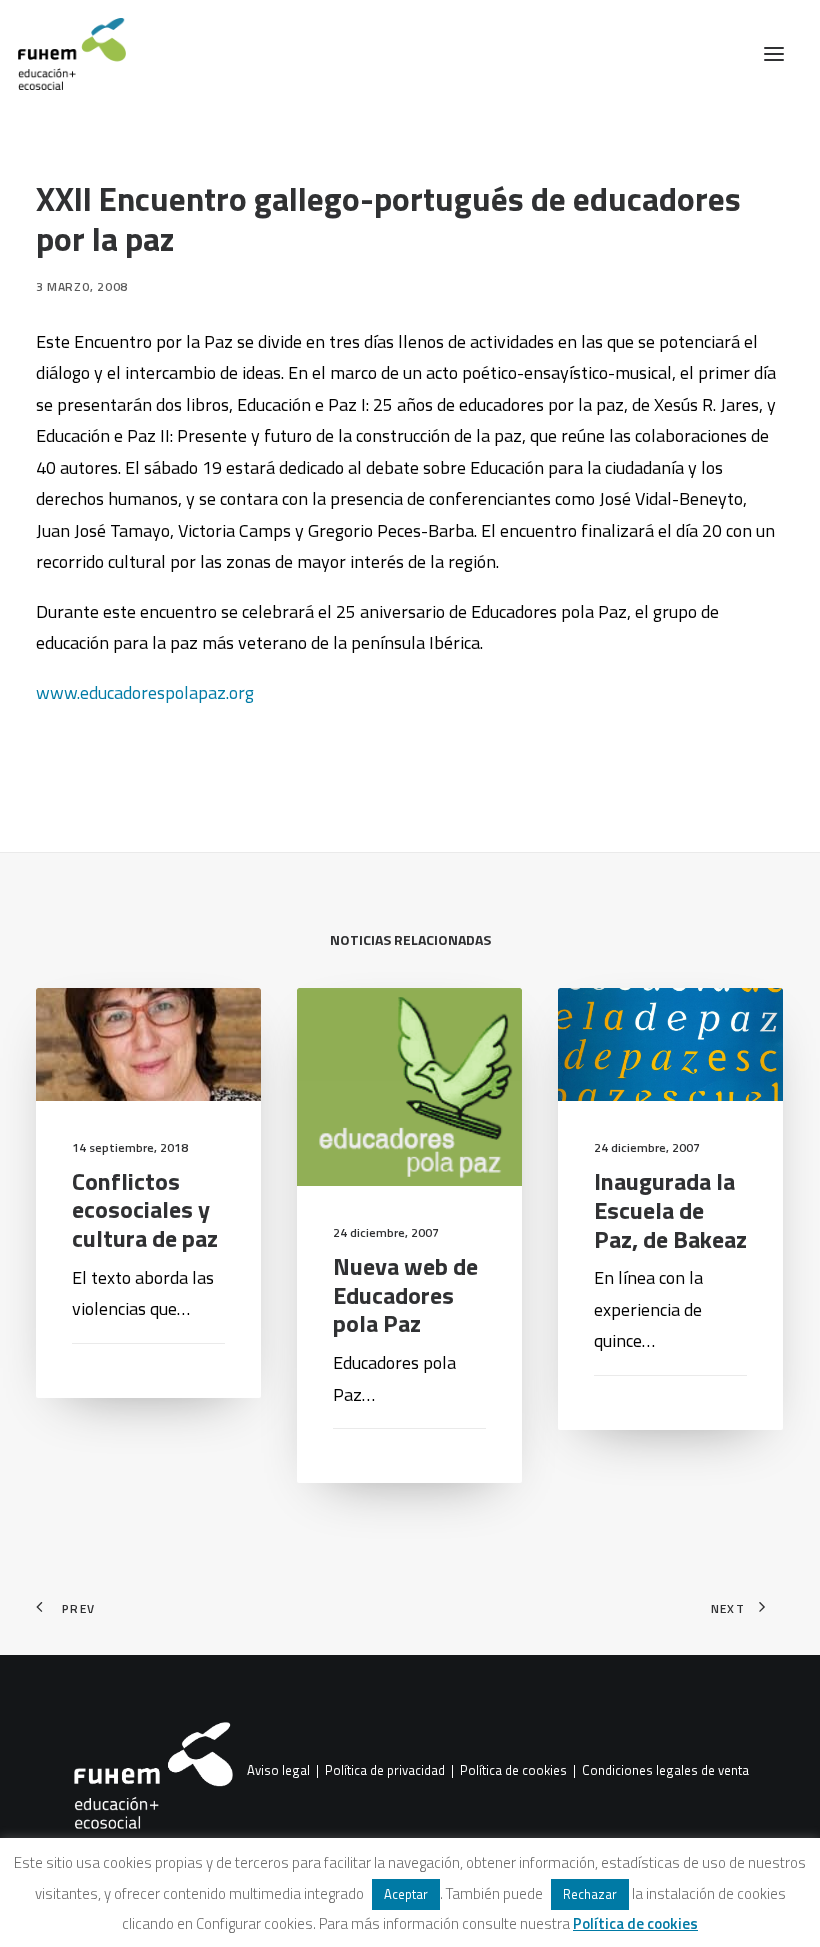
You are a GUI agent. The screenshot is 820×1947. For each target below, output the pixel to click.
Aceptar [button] (406, 1894)
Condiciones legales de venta (665, 1771)
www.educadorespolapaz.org (145, 692)
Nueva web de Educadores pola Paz (405, 1295)
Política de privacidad (385, 1771)
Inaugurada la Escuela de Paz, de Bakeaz (670, 1210)
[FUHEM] (63, 54)
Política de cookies (513, 1771)
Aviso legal (278, 1771)
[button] (774, 54)
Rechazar (590, 1894)
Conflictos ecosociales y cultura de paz (145, 1210)
